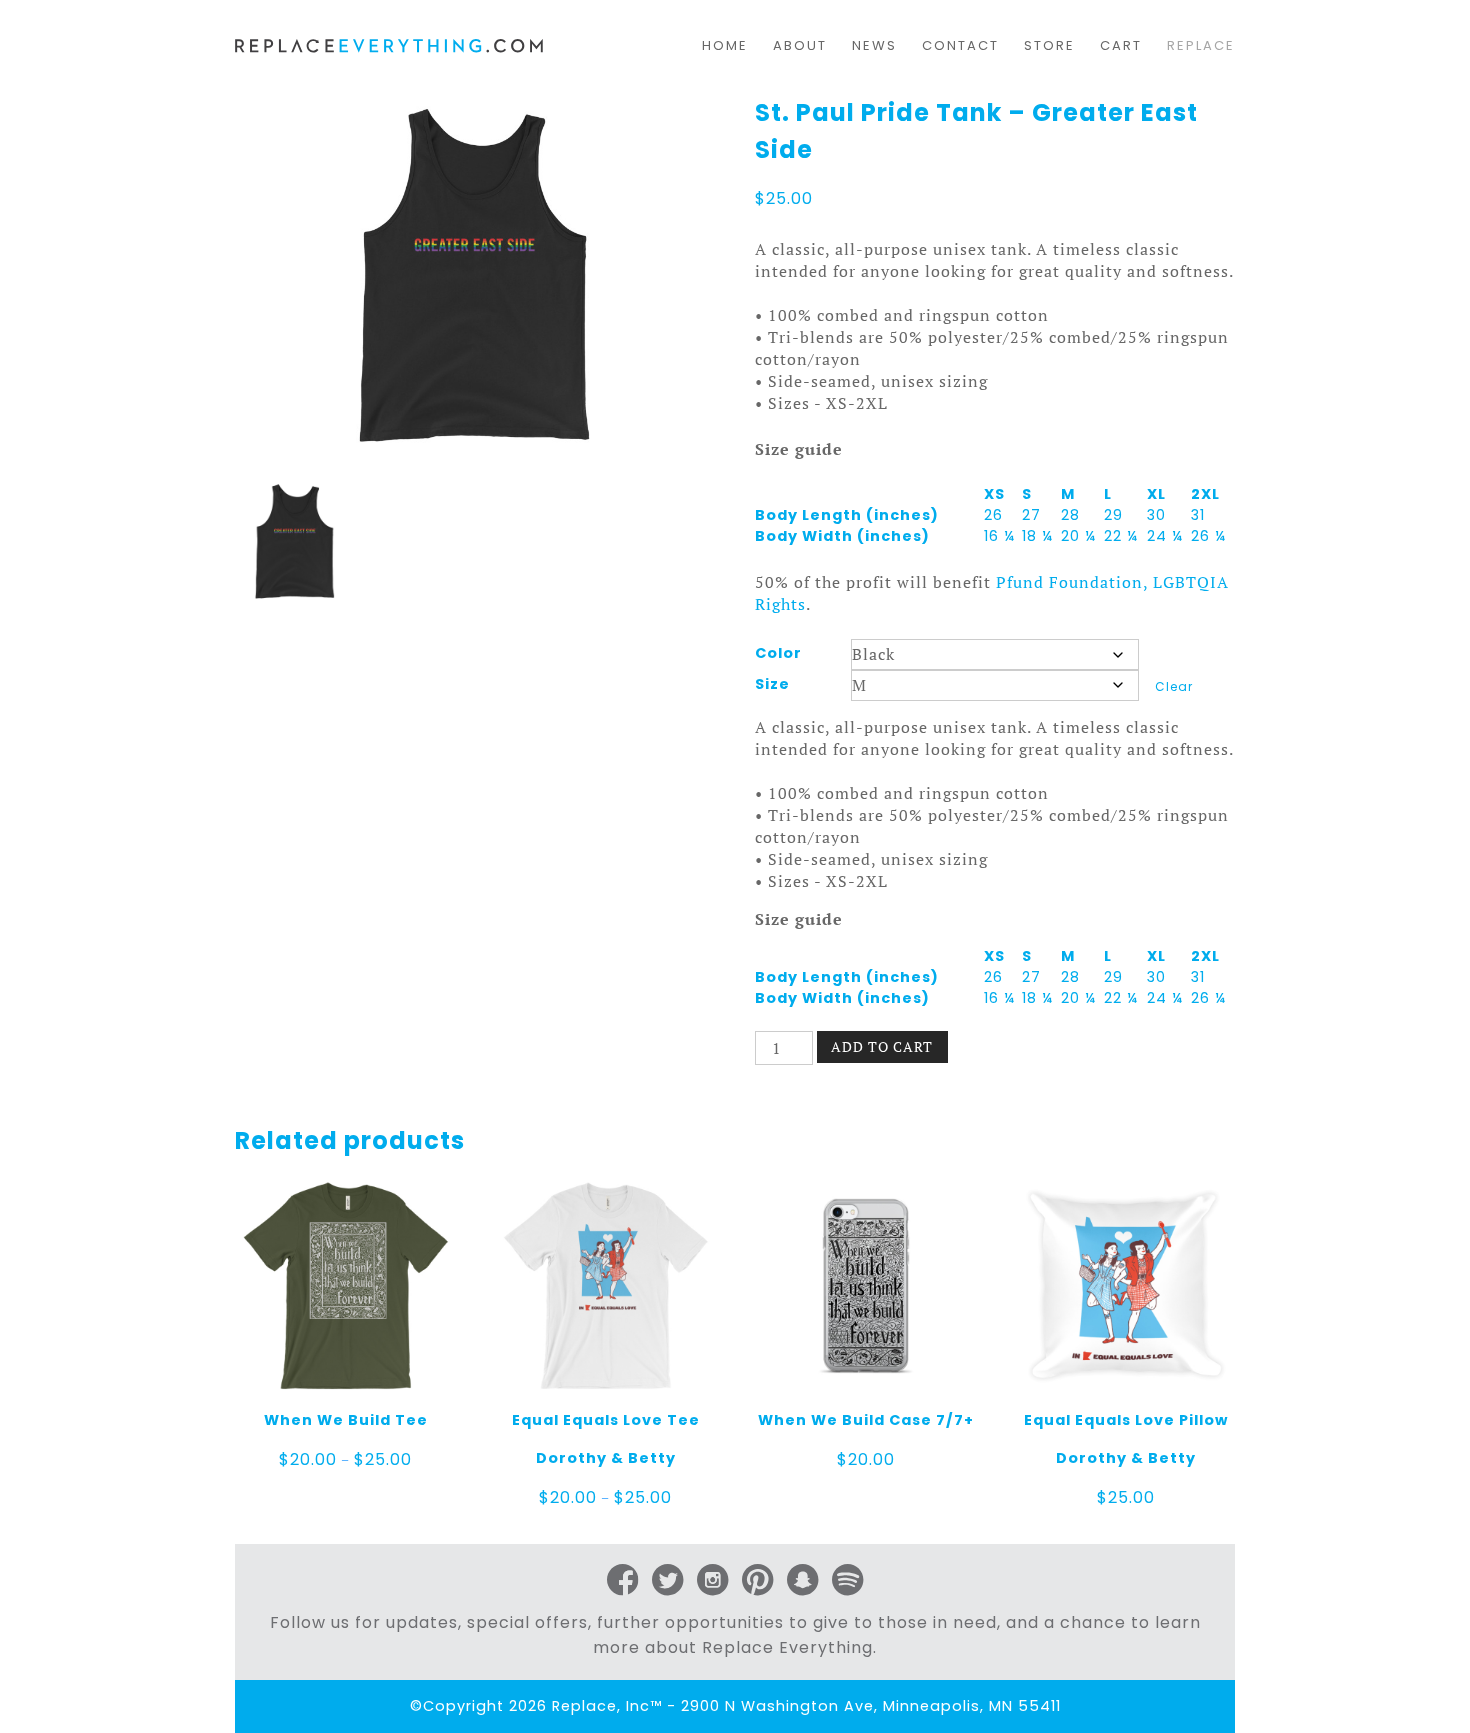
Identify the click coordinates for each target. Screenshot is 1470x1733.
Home (725, 45)
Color (778, 653)
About (800, 45)
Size (772, 684)
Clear (1174, 686)
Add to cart (882, 1046)
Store (1049, 45)
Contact (960, 45)
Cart (1121, 45)
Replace (1201, 45)
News (874, 45)
